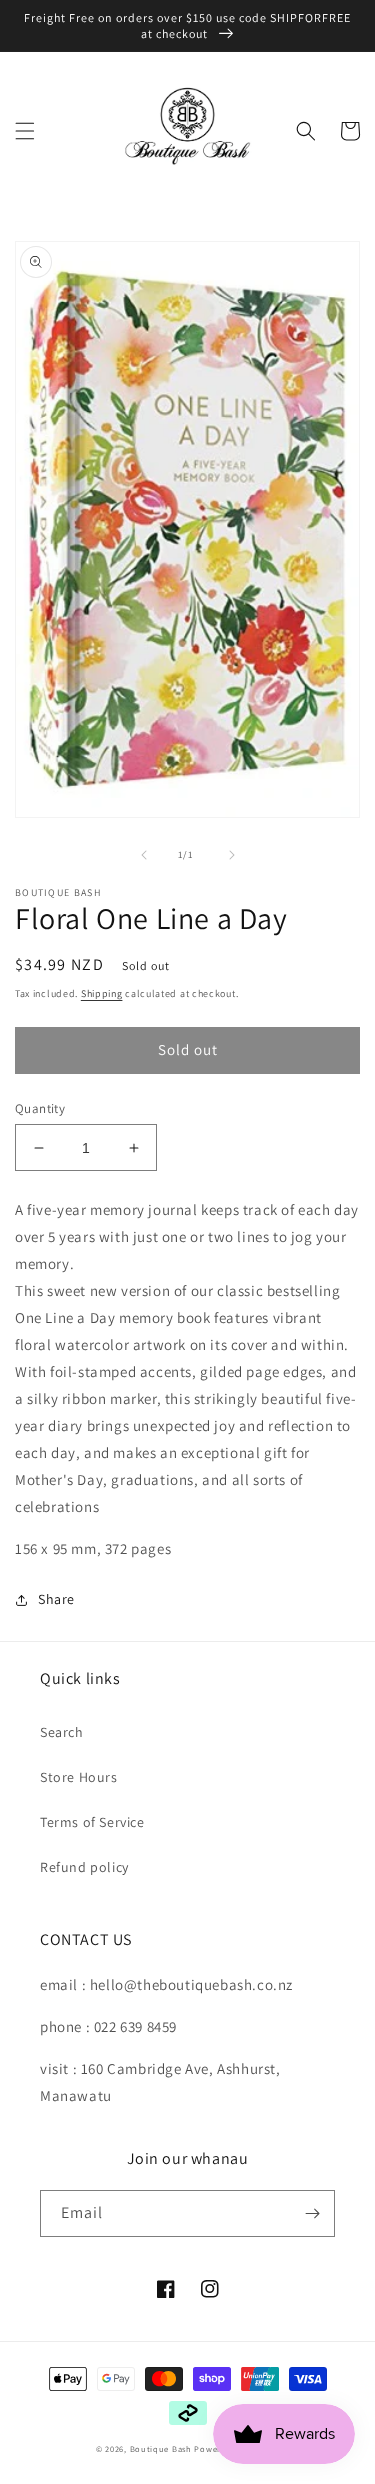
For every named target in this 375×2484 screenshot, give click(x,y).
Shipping (102, 993)
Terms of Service (92, 1822)
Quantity (40, 1108)
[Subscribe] (312, 2213)
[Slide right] (232, 855)
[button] (25, 131)
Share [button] (56, 1599)
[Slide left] (144, 855)
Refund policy (84, 1867)
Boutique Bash (161, 2448)
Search (62, 1732)
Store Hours (79, 1777)
